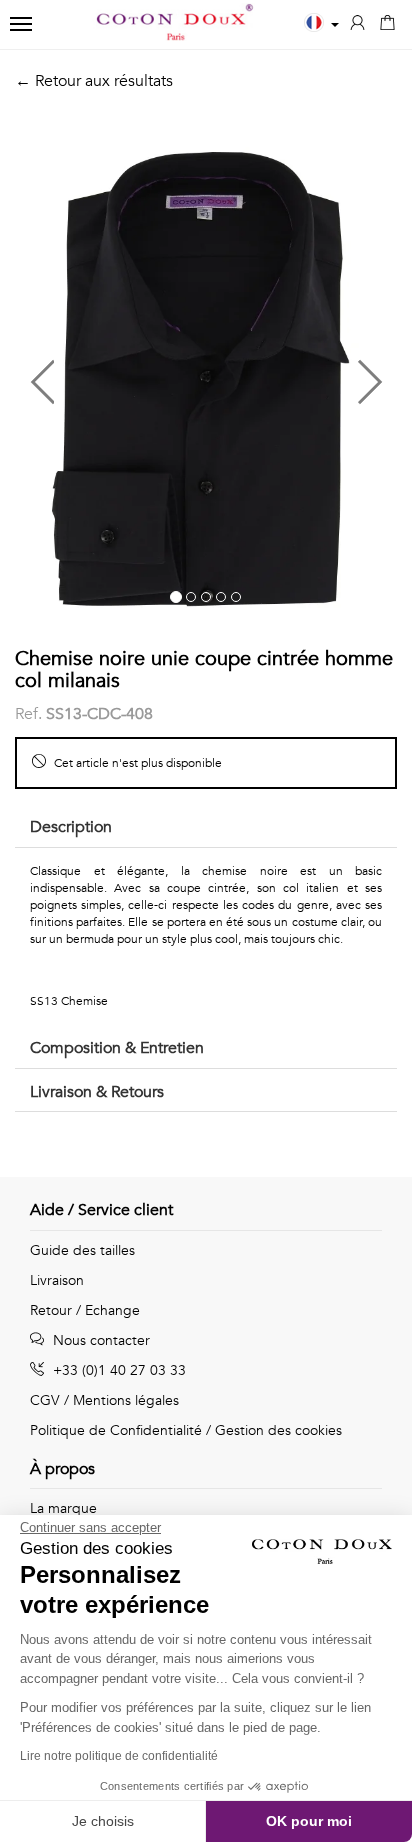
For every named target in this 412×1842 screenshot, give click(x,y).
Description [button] (71, 827)
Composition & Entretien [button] (117, 1048)
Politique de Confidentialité (116, 1430)
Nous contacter (99, 1340)
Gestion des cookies (278, 1430)
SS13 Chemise (69, 1001)
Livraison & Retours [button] (97, 1092)
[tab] (206, 828)
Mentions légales (126, 1400)
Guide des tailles (82, 1250)
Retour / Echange (85, 1310)
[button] (110, 373)
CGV (45, 1400)
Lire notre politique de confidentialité (119, 1756)
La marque (63, 1508)
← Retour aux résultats (94, 81)
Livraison (57, 1280)
